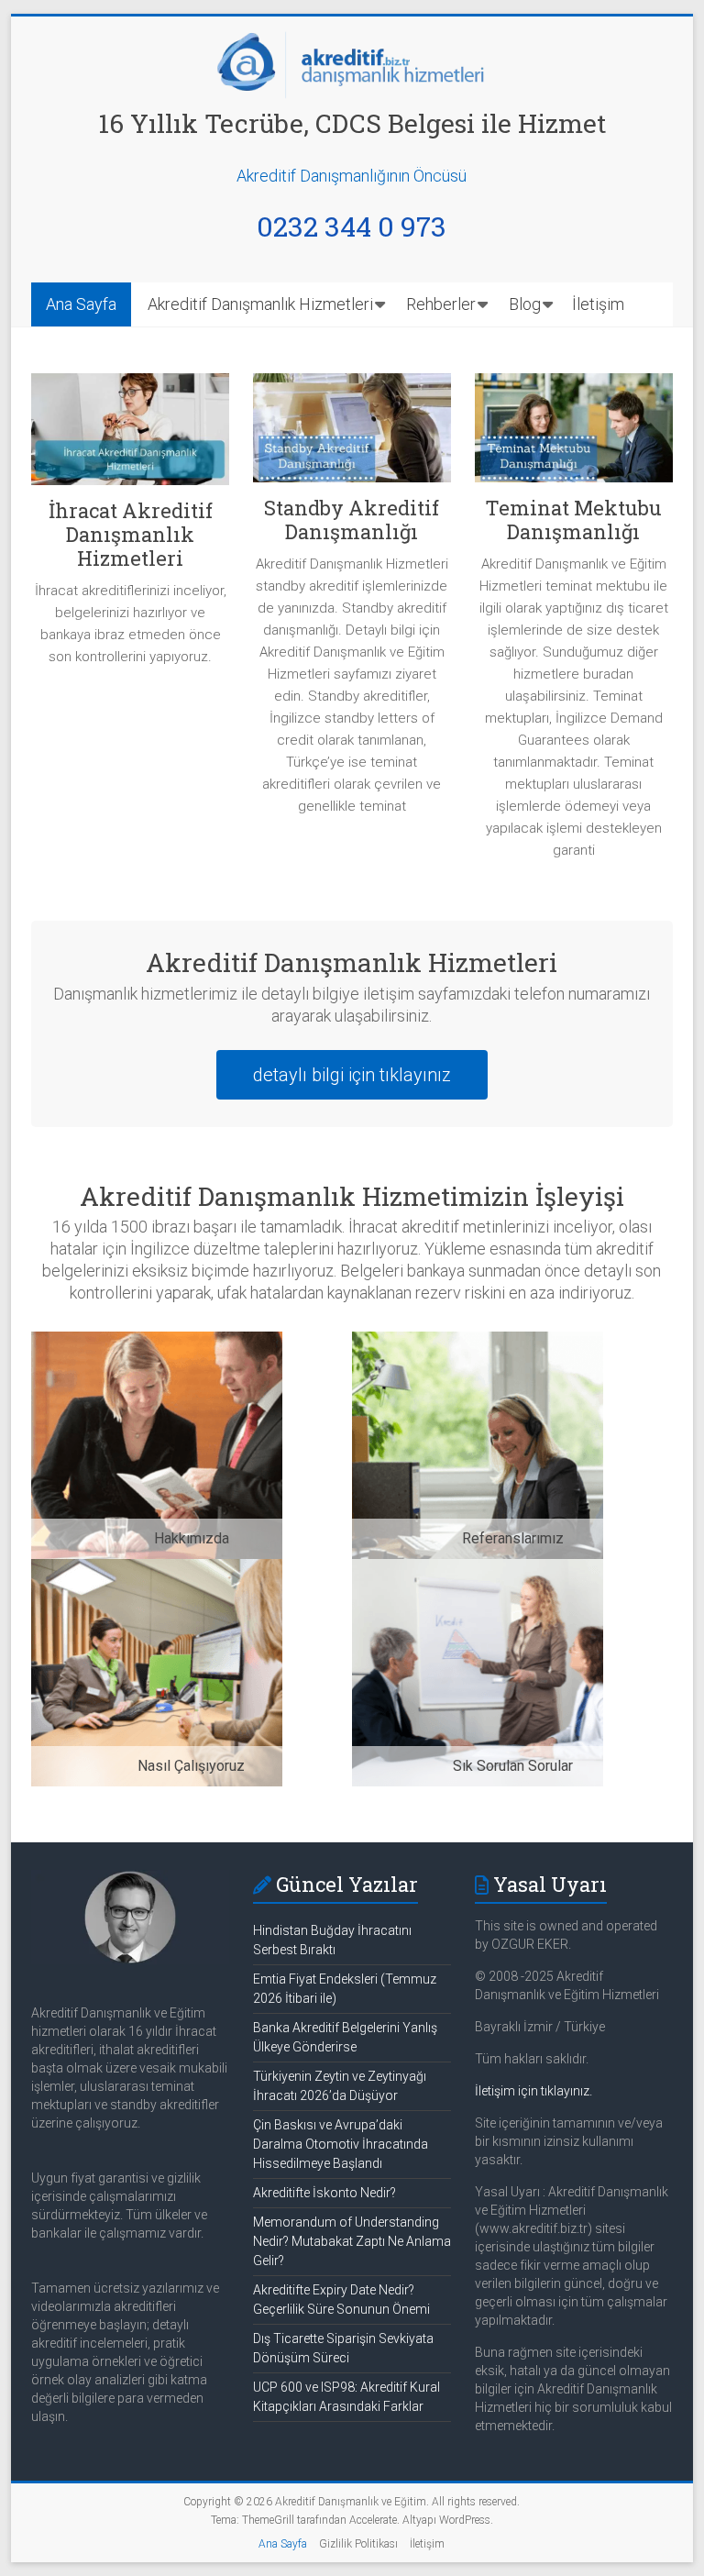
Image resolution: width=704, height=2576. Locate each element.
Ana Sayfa (81, 304)
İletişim (598, 304)
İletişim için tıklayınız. (533, 2091)
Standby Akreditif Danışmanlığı (352, 520)
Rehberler (441, 304)
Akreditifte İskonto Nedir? (324, 2193)
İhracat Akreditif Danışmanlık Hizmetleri (131, 534)
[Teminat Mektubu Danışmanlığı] (574, 435)
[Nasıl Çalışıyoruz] (157, 1570)
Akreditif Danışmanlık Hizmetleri (260, 304)
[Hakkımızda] (157, 1342)
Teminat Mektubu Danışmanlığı (573, 520)
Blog (525, 304)
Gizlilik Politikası (358, 2544)
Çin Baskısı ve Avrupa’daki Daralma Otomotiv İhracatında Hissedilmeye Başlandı (341, 2144)
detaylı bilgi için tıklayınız (352, 1075)
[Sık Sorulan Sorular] (478, 1570)
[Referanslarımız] (478, 1342)
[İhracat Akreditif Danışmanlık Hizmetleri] (130, 436)
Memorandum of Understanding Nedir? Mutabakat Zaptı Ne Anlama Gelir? (352, 2241)
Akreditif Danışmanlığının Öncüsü (352, 176)
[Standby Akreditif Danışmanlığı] (352, 435)
